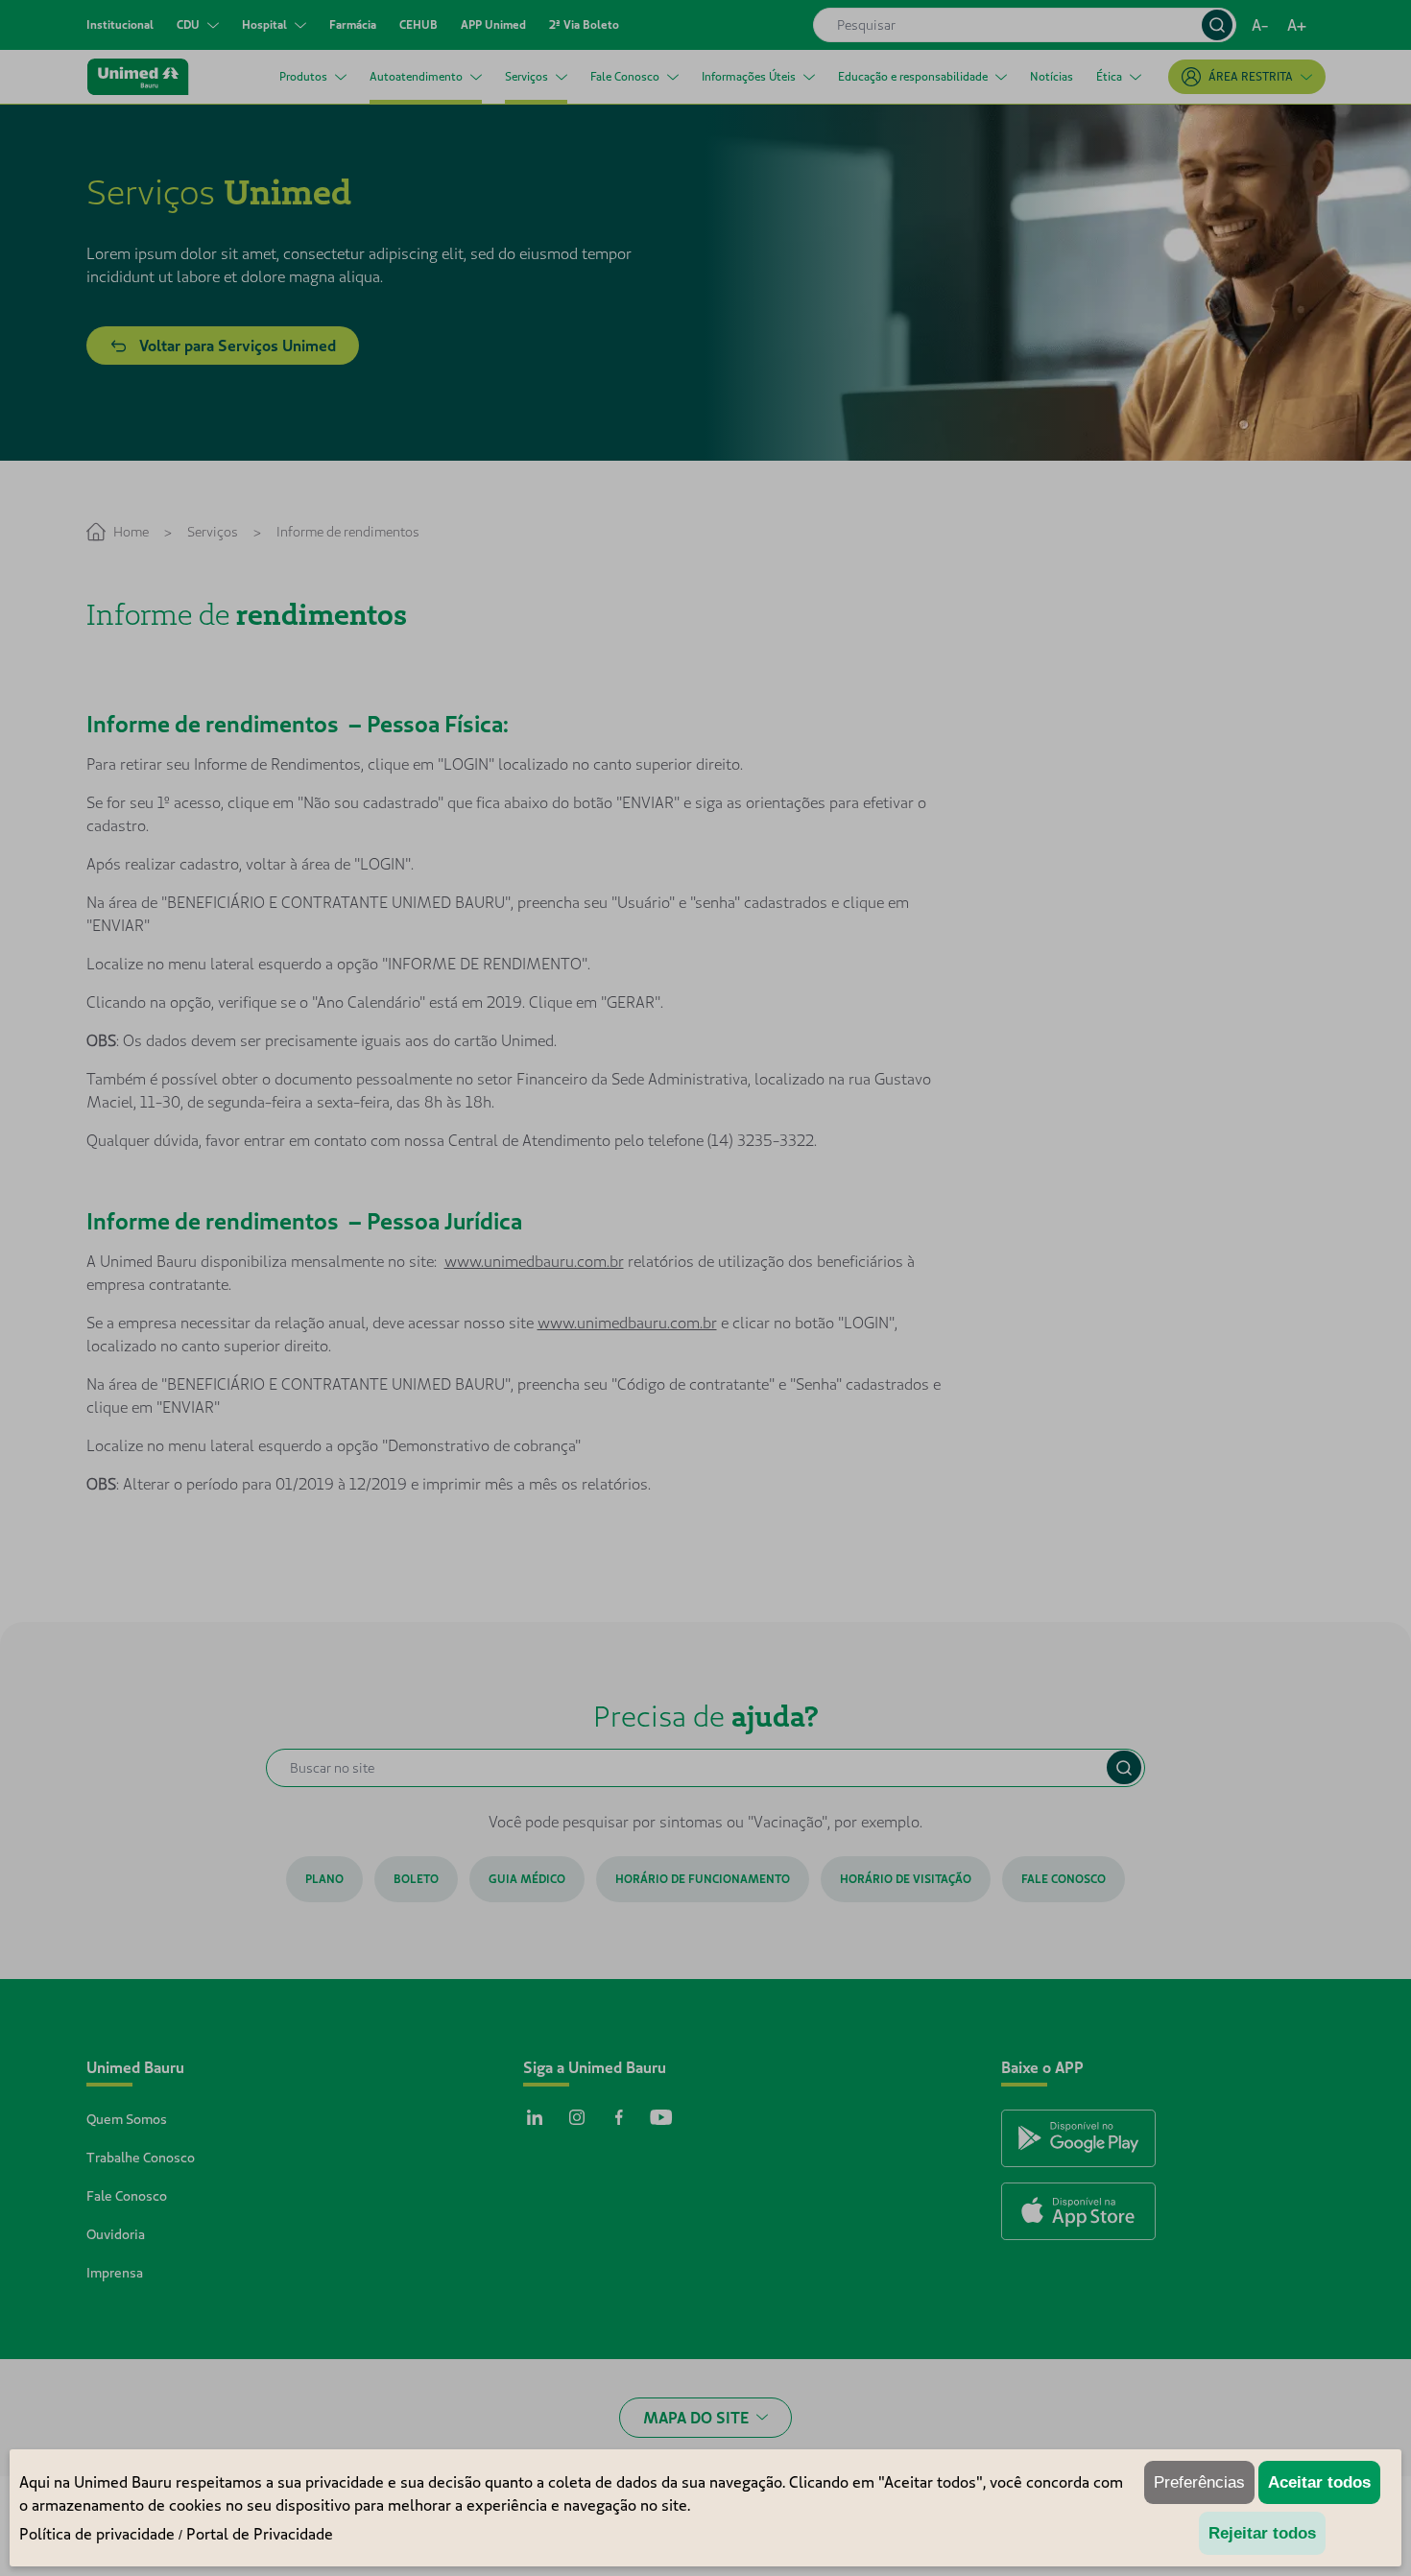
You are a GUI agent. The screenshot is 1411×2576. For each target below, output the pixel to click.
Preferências (1199, 2482)
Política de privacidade (97, 2534)
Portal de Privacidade (260, 2534)
